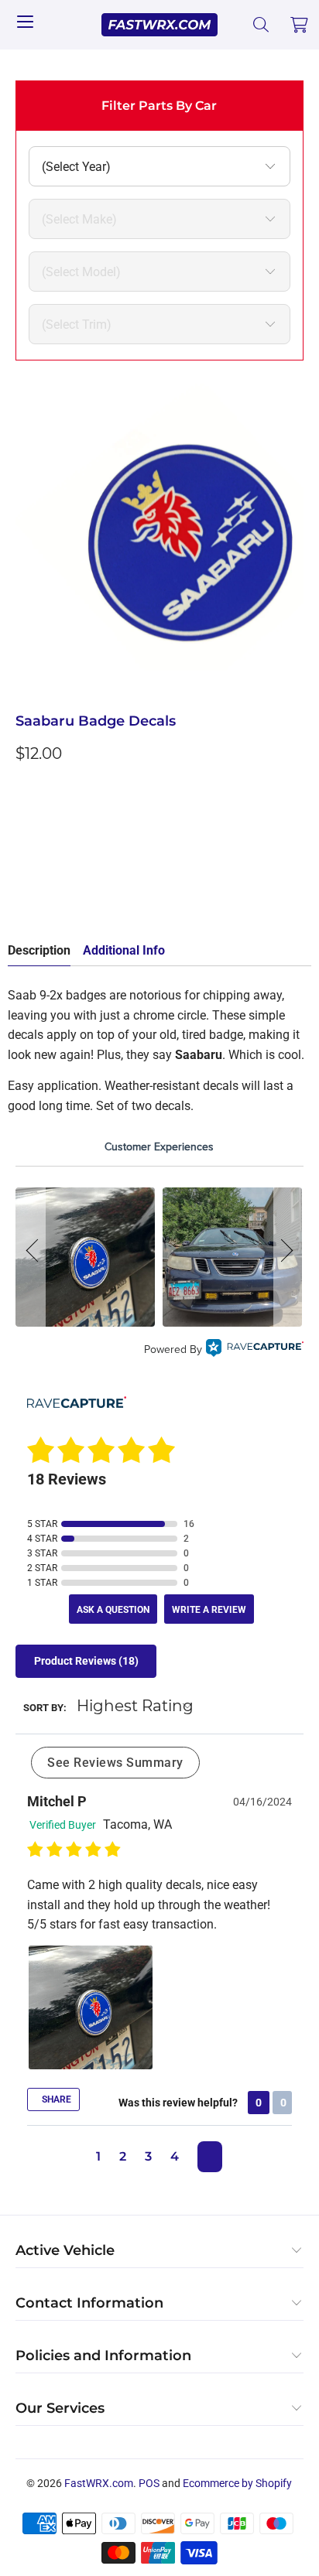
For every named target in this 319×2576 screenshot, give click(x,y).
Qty (25, 789)
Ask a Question (113, 1610)
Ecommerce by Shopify (237, 2483)
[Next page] (210, 2157)
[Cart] (300, 25)
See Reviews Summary (115, 1763)
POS (149, 2483)
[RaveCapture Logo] (255, 1350)
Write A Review (209, 1610)
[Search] (261, 25)
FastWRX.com (99, 2483)
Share (55, 2099)
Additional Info (124, 950)
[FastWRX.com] (159, 25)
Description (39, 950)
